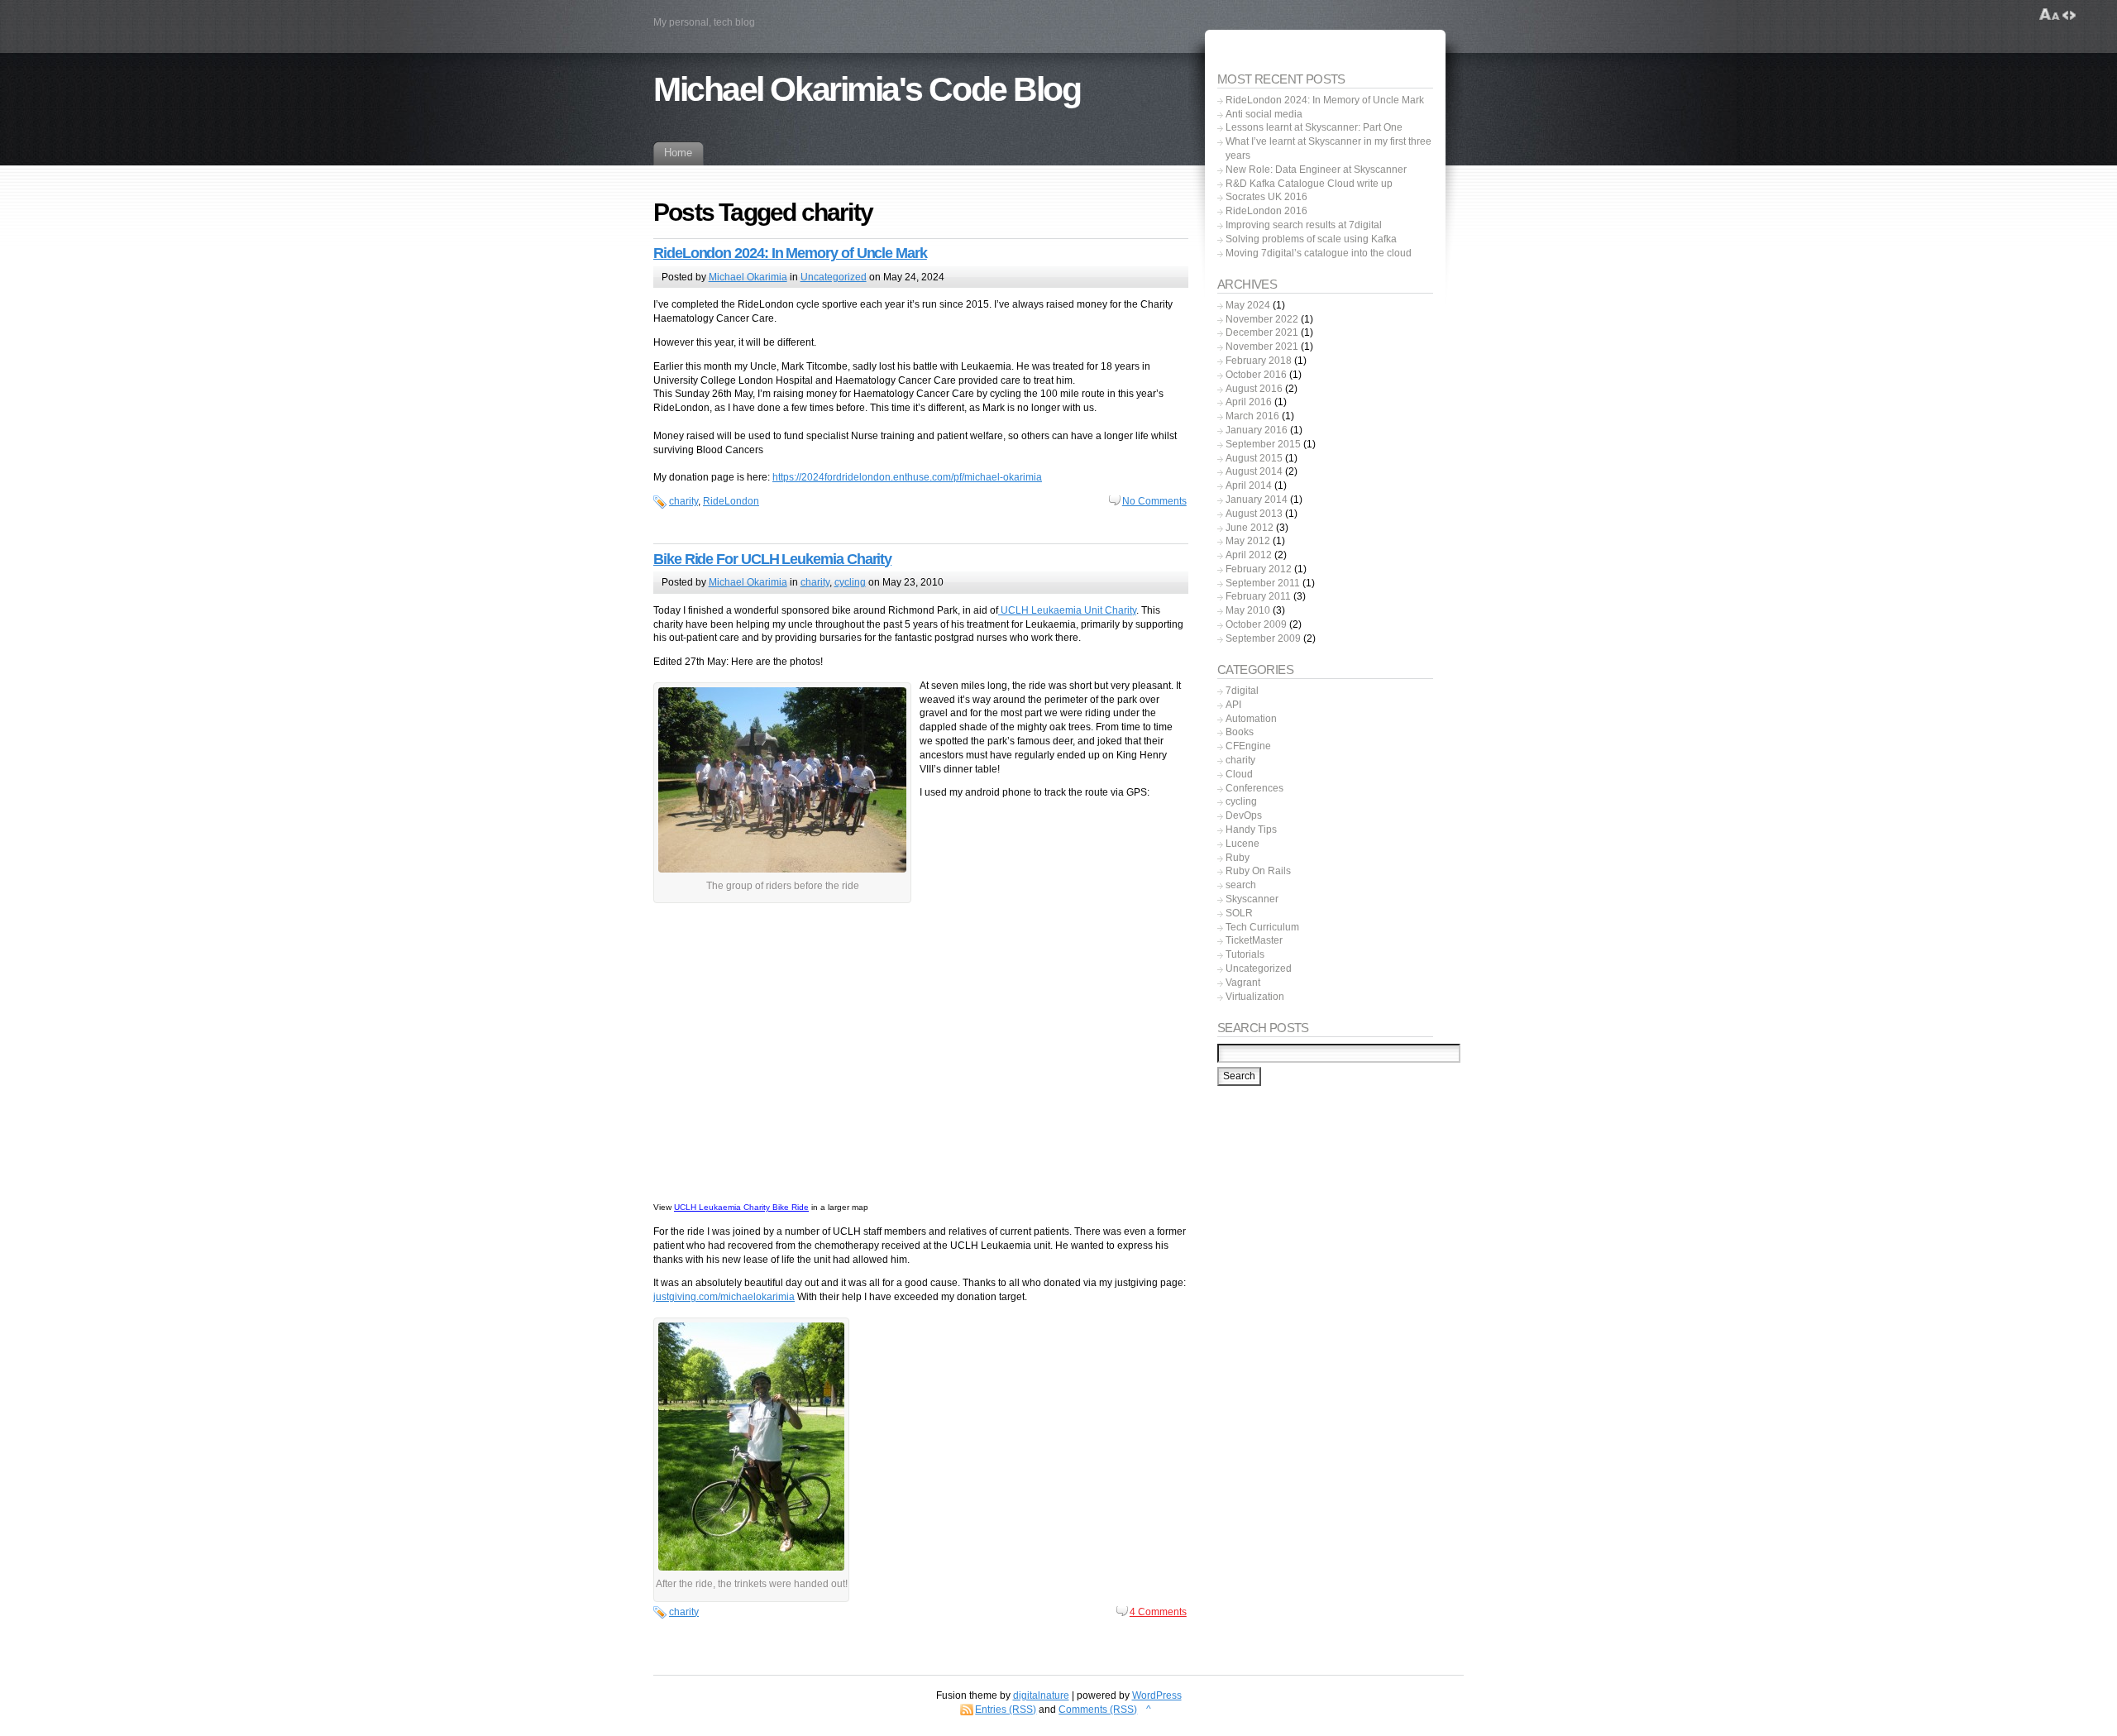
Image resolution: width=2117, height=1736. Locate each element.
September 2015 (1263, 444)
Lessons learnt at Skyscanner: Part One (1314, 127)
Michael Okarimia (748, 277)
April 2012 (1249, 555)
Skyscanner (1252, 899)
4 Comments (1158, 1612)
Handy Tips (1251, 830)
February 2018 (1259, 361)
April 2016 (1249, 402)
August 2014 (1254, 471)
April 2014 (1249, 485)
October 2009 (1256, 624)
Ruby (1238, 858)
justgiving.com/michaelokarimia (724, 1297)
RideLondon (731, 501)
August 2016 (1254, 389)
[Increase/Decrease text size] (2050, 15)
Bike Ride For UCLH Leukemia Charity (772, 559)
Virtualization (1255, 997)
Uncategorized (834, 277)
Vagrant (1243, 983)
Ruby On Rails (1258, 871)
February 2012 (1259, 569)
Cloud (1239, 774)
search (1241, 885)
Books (1240, 732)
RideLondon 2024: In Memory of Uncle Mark (790, 253)
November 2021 (1262, 347)
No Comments (1154, 501)
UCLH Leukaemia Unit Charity (1067, 610)
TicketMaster (1254, 940)
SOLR (1239, 913)
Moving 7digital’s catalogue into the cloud (1319, 253)
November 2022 (1262, 319)
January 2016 (1257, 430)
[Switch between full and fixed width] (2069, 15)
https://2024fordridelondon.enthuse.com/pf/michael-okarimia (907, 477)
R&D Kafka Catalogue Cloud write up (1309, 184)
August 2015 (1254, 458)
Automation (1251, 719)
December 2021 (1262, 332)
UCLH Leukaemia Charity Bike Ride (741, 1207)
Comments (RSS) (1098, 1710)
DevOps (1244, 815)
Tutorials (1245, 954)
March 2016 (1252, 416)
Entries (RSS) (1006, 1710)
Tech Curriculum (1262, 927)
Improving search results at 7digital (1304, 225)
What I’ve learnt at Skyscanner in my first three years (1329, 148)
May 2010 (1248, 610)
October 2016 (1256, 375)
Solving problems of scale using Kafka (1311, 239)
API (1233, 705)
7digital (1242, 691)
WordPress (1157, 1695)
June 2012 (1250, 528)
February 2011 (1258, 596)
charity (683, 501)
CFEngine (1248, 746)
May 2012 (1248, 541)
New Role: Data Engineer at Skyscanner (1316, 170)
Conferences (1254, 788)
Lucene (1242, 844)
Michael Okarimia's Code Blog (867, 89)
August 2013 (1254, 514)
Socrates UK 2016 (1266, 197)
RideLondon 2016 (1266, 211)
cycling (850, 582)
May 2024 (1248, 305)
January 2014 (1257, 500)
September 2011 (1263, 583)
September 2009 (1263, 638)
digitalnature (1041, 1695)
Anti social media (1264, 114)
